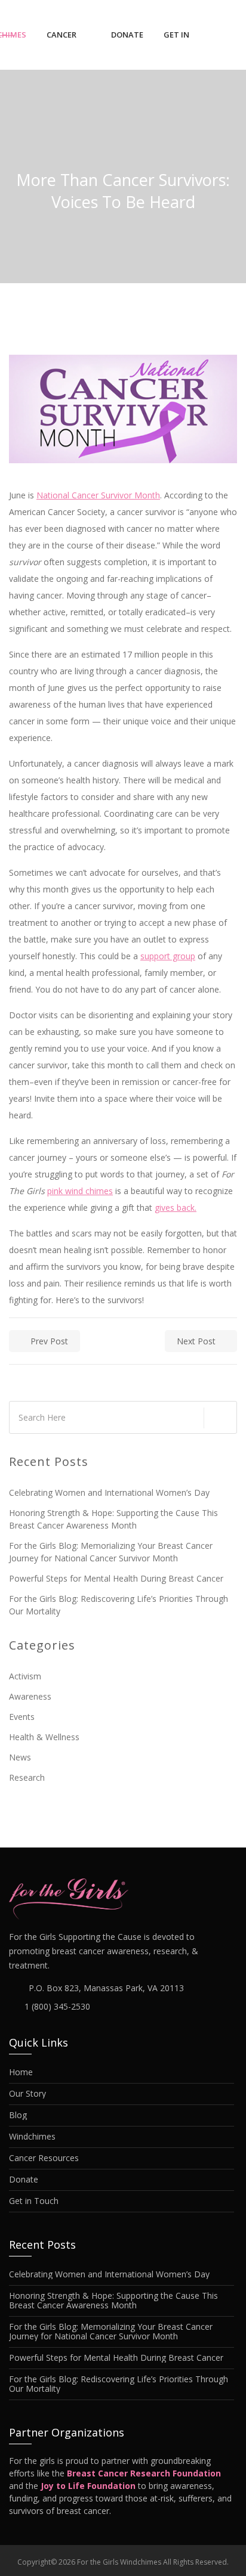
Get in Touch (178, 45)
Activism (25, 1676)
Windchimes (32, 2137)
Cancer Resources (69, 45)
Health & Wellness (44, 1737)
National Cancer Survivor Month (98, 495)
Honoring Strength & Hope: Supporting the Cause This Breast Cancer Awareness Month (113, 1519)
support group (168, 956)
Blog (18, 2115)
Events (22, 1717)
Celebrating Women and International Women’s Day (109, 1492)
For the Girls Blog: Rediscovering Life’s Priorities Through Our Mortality (119, 1605)
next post (196, 1341)
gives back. (176, 1208)
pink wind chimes (80, 1191)
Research (27, 1777)
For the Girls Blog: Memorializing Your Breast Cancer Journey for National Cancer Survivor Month (111, 1552)
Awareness (30, 1696)
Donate (127, 35)
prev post (49, 1341)
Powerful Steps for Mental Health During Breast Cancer (116, 1578)
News (20, 1757)
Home (21, 2072)
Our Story (27, 2094)
